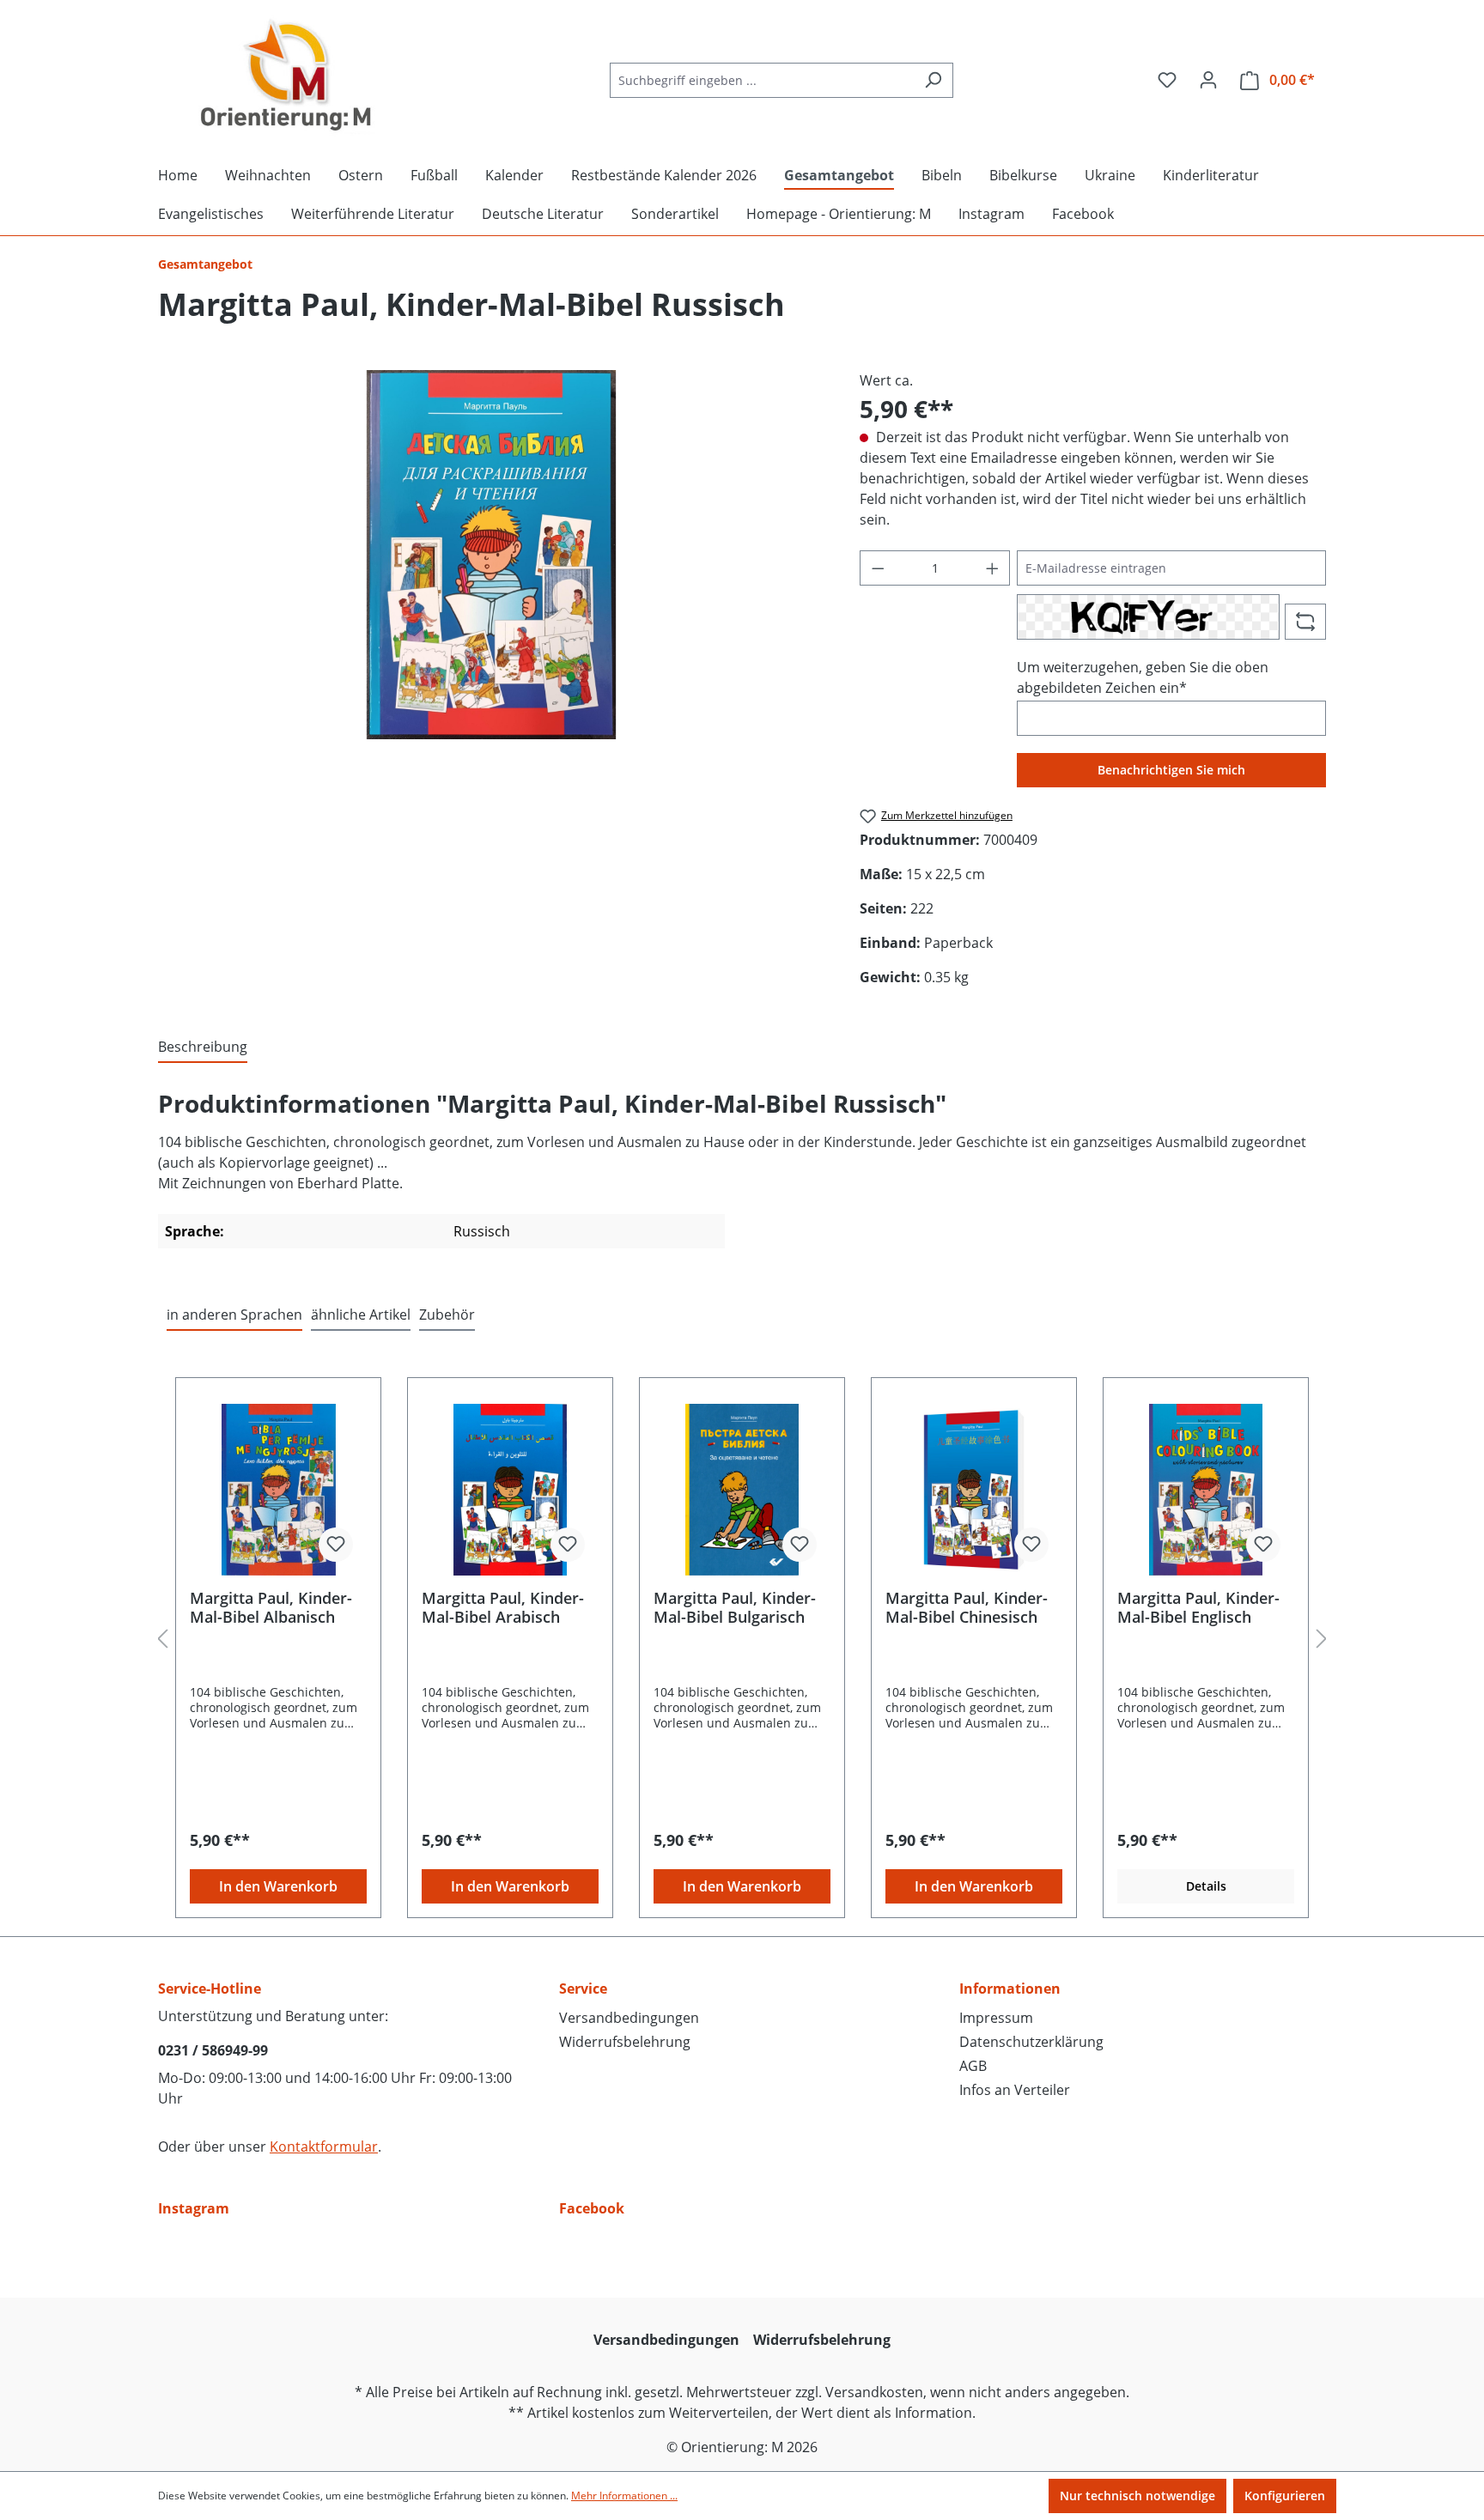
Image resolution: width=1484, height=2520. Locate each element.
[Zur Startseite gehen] (287, 76)
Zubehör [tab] (447, 1315)
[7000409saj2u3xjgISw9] (491, 555)
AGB (973, 2066)
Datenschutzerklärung (1031, 2042)
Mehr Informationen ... (624, 2496)
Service (583, 1989)
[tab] (203, 1047)
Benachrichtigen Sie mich (1171, 770)
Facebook (592, 2208)
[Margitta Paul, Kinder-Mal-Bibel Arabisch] (510, 1490)
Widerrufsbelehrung (625, 2042)
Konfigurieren (1285, 2496)
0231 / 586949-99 (213, 2050)
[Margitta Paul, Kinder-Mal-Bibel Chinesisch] (974, 1490)
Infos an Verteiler (1015, 2090)
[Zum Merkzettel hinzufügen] (336, 1545)
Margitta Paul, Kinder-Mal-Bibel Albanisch (271, 1607)
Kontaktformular (324, 2147)
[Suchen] (933, 80)
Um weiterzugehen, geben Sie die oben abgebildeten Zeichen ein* (1143, 677)
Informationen (1010, 1989)
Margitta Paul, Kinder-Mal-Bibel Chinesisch (967, 1607)
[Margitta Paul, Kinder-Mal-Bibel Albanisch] (278, 1490)
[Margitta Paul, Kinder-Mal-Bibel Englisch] (1206, 1490)
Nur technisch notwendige (1137, 2496)
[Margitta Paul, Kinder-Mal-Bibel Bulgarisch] (742, 1490)
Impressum (996, 2018)
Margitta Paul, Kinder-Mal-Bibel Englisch (1198, 1607)
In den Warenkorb (278, 1886)
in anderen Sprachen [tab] (234, 1315)
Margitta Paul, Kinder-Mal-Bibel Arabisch (503, 1607)
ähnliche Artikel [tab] (361, 1315)
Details (1206, 1886)
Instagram (194, 2208)
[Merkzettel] (1167, 80)
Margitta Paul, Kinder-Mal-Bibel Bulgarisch (735, 1607)
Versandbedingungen (629, 2018)
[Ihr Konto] (1208, 80)
